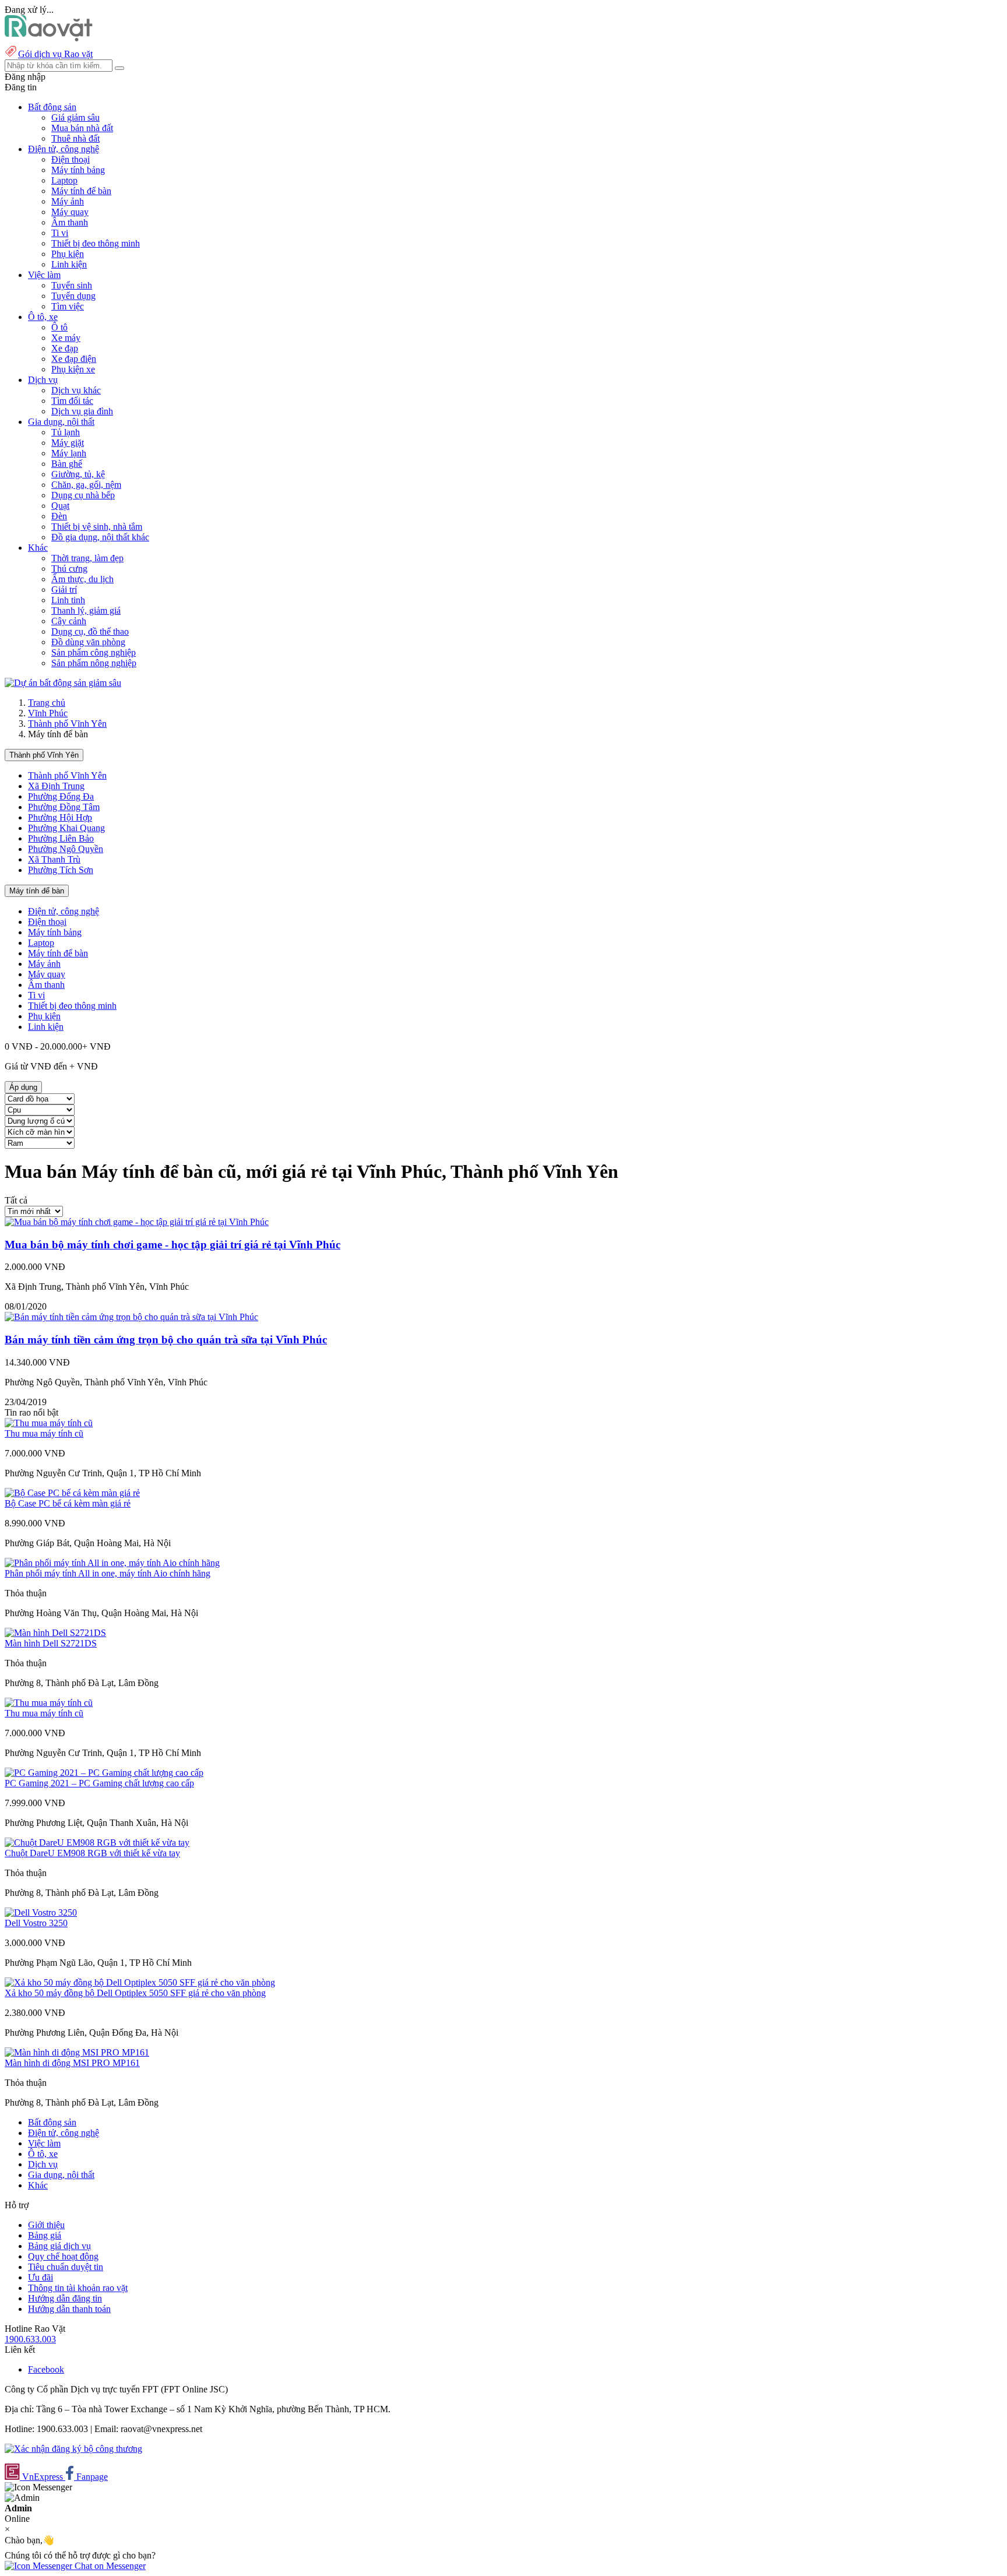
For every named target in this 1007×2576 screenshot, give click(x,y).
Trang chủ (47, 703)
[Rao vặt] (49, 38)
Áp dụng (23, 1087)
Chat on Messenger (109, 2566)
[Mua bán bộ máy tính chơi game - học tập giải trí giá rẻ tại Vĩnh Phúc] (137, 1222)
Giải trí (64, 590)
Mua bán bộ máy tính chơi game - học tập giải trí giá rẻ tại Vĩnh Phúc (172, 1245)
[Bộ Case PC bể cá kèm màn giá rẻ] (72, 1493)
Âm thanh (70, 222)
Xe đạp (65, 348)
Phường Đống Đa (61, 796)
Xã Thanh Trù (54, 859)
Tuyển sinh (72, 285)
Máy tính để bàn (81, 191)
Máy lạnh (69, 453)
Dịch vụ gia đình (82, 411)
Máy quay (70, 212)
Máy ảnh (68, 201)
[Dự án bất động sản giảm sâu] (63, 683)
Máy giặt (68, 443)
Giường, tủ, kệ (78, 474)
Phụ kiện (68, 254)
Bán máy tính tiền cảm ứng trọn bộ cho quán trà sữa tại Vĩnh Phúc (166, 1340)
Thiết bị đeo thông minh (96, 243)
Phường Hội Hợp (60, 817)
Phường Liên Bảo (61, 838)
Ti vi (60, 233)
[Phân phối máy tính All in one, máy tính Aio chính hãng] (112, 1563)
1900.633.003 (30, 2339)
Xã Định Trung (56, 786)
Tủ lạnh (66, 432)
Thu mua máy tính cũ (44, 1433)
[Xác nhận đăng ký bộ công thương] (73, 2449)
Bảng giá (45, 2235)
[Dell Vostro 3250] (41, 1912)
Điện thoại (71, 159)
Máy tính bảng (78, 170)
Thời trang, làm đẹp (87, 558)
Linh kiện (69, 264)
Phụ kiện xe (73, 369)
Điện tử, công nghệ (64, 911)
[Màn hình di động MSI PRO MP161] (77, 2052)
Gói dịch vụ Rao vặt (55, 54)
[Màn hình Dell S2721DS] (55, 1633)
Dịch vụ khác (76, 390)
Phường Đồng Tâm (64, 807)
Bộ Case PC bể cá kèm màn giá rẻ (68, 1503)
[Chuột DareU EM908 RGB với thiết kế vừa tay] (97, 1843)
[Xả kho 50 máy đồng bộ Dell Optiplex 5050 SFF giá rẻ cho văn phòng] (140, 1982)
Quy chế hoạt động (63, 2256)
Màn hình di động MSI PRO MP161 (72, 2063)
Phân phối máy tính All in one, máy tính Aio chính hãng (108, 1573)
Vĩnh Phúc (48, 713)
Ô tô (59, 327)
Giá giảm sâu (75, 117)
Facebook (46, 2369)
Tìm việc (68, 306)
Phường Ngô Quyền (66, 849)
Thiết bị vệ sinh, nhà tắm (97, 527)
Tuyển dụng (73, 296)
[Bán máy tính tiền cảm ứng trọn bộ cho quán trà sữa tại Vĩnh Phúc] (131, 1317)
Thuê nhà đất (75, 138)
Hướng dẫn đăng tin (65, 2298)
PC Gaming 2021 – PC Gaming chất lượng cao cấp (99, 1783)
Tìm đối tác (72, 401)
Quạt (60, 506)
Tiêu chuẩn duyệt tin (66, 2267)
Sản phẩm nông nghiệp (94, 663)
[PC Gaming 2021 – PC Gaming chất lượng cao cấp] (104, 1773)
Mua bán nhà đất (82, 128)
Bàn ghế (67, 464)
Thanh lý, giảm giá (86, 610)
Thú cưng (69, 569)
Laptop (64, 180)
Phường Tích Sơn (61, 870)
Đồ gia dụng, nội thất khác (100, 537)
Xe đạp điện (74, 359)
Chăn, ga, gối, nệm (86, 485)
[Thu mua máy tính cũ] (49, 1423)
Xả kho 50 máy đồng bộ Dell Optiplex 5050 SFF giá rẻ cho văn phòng (135, 1993)
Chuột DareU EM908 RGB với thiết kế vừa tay (92, 1853)
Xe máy (66, 338)
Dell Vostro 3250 (36, 1923)
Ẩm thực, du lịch (82, 579)
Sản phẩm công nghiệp (94, 652)
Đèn (59, 516)
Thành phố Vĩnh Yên (67, 724)
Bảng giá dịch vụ (59, 2246)
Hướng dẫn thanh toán (69, 2309)
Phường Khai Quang (66, 828)
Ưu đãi (41, 2277)
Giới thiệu (46, 2225)
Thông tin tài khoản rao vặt (78, 2288)
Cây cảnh (69, 621)
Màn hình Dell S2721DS (51, 1643)
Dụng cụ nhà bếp (83, 495)
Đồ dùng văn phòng (88, 642)
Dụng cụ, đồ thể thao (90, 631)
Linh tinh (68, 600)
